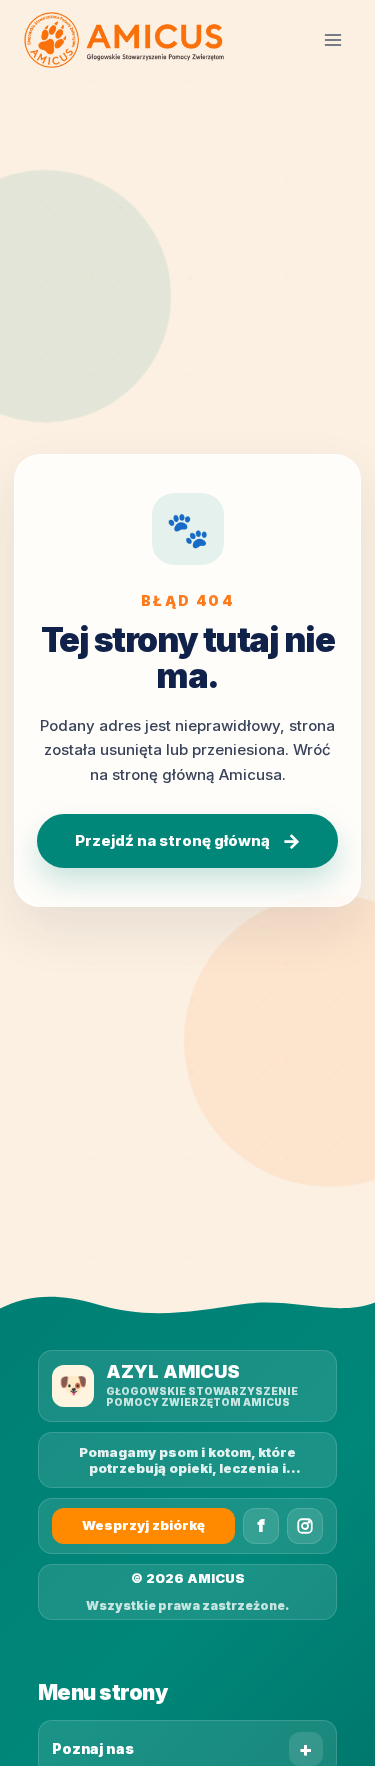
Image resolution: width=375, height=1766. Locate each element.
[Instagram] (305, 1526)
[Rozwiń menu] (332, 39)
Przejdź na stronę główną (188, 841)
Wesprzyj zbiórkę (143, 1525)
